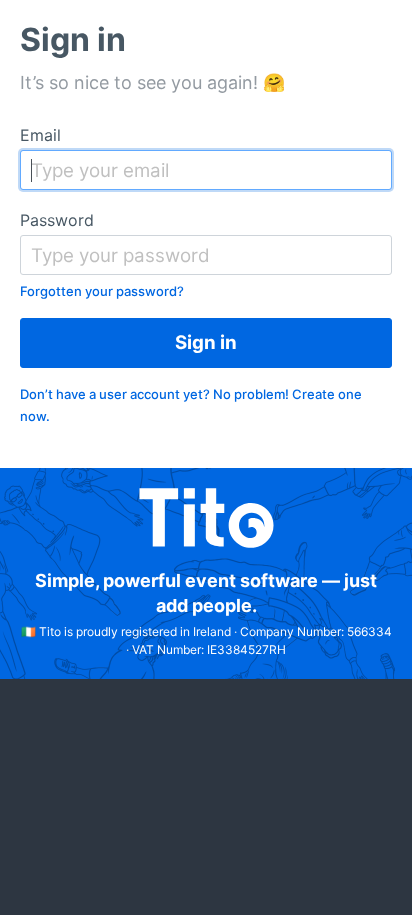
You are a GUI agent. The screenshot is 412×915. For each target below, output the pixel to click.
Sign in (206, 342)
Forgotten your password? (102, 291)
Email (40, 135)
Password (57, 220)
